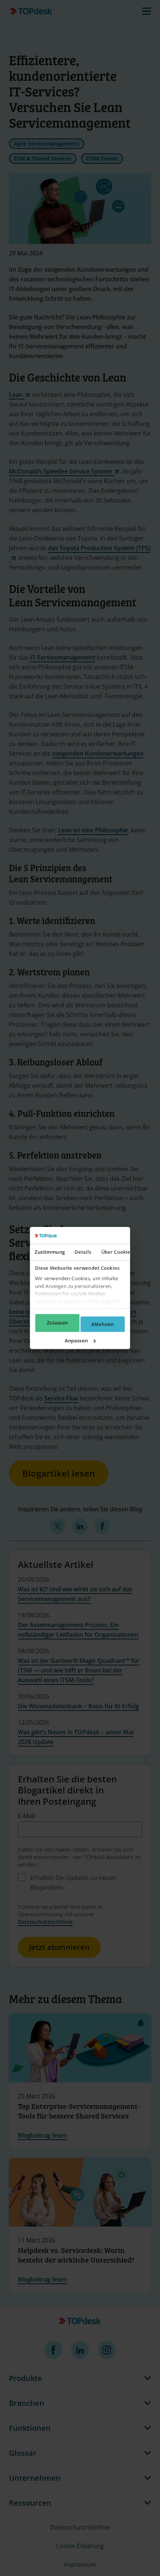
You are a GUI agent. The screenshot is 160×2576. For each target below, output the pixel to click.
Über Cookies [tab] (117, 1252)
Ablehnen (103, 1324)
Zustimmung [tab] (50, 1252)
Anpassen (76, 1340)
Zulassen (57, 1323)
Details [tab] (83, 1252)
